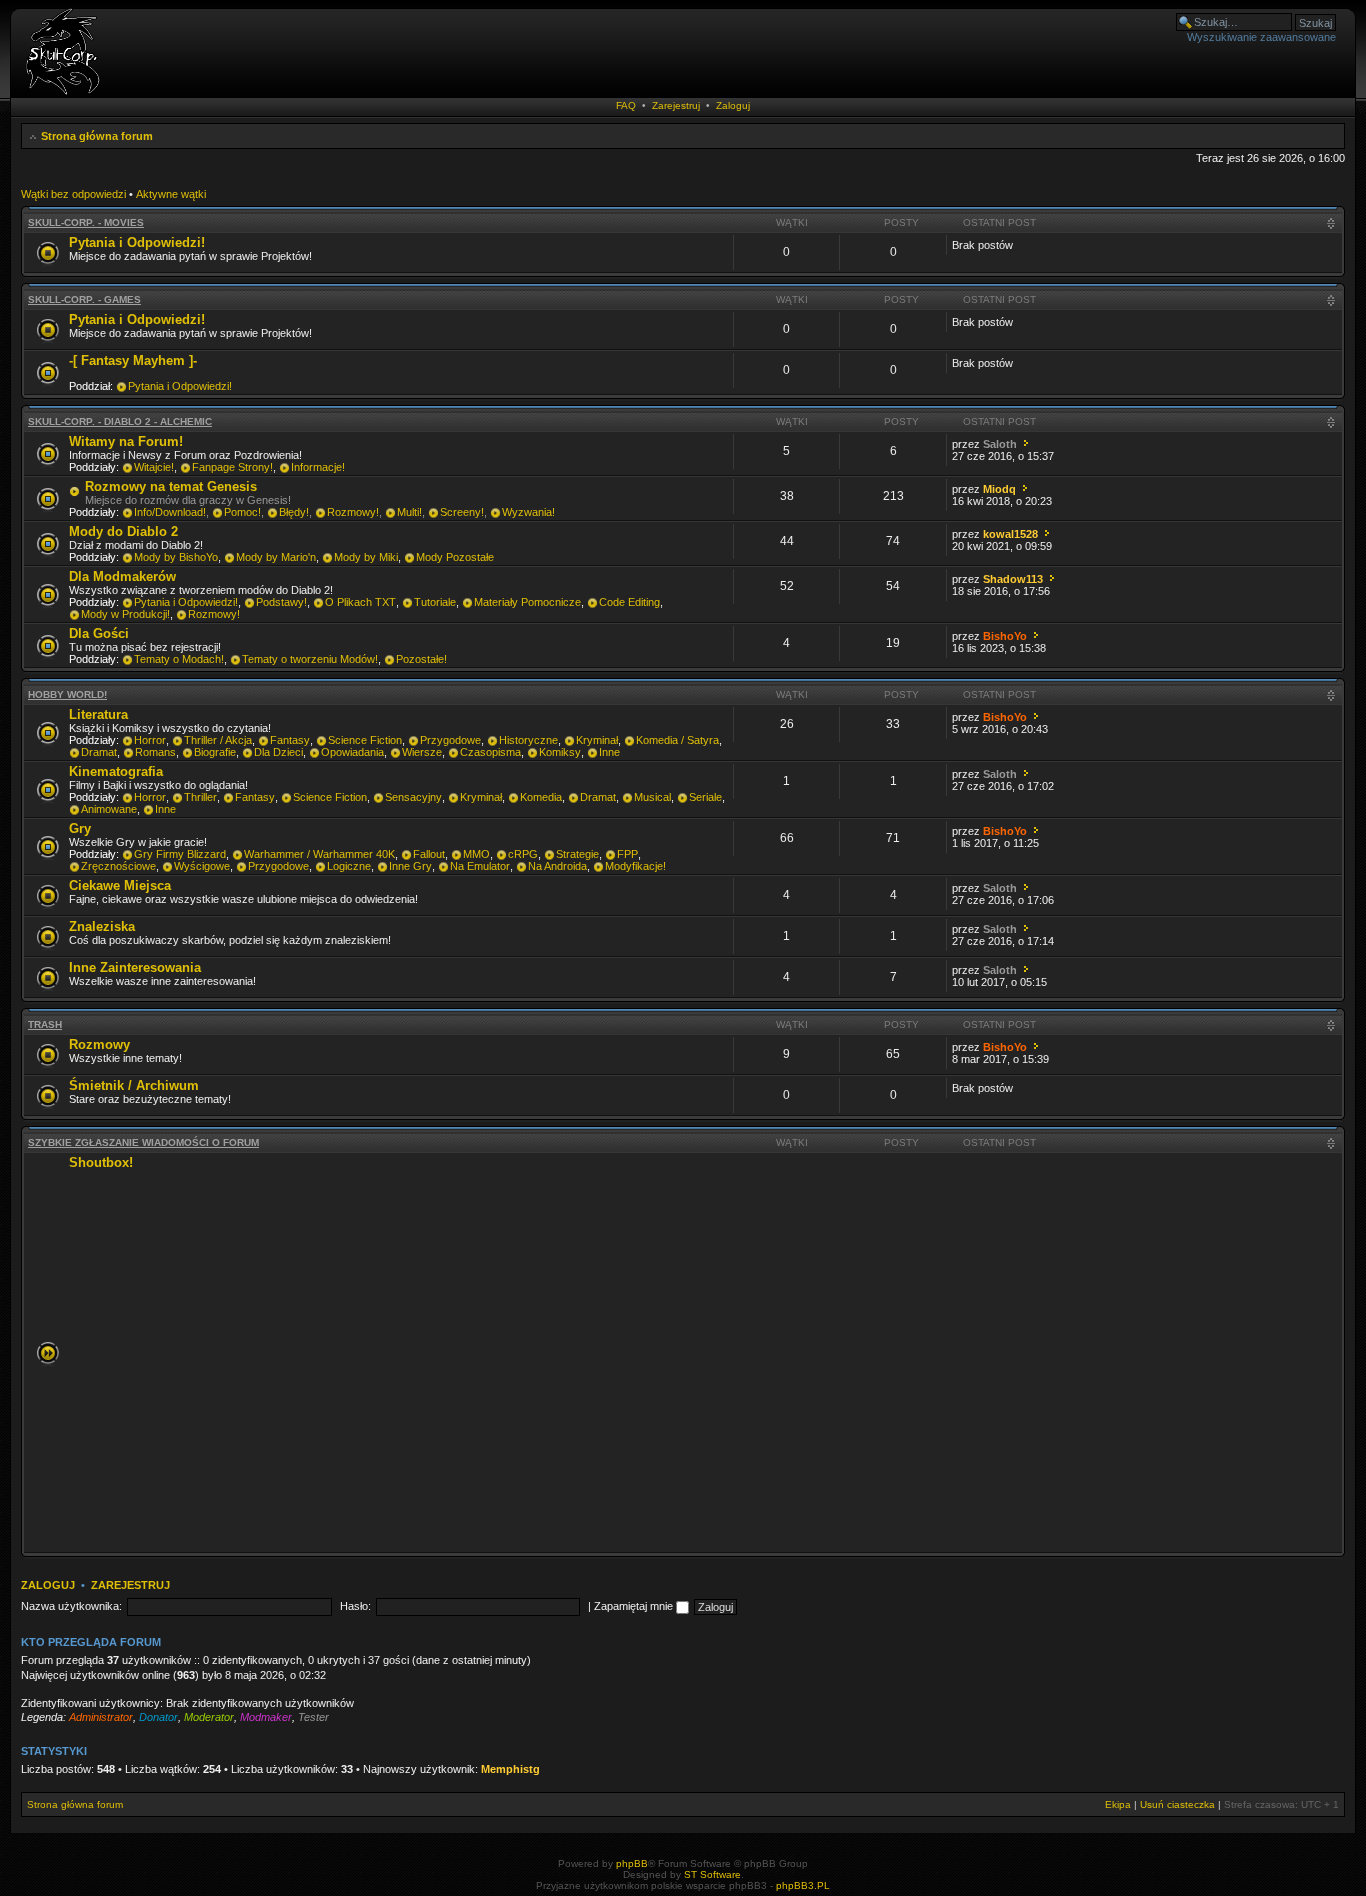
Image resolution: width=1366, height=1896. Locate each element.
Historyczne (528, 740)
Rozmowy (99, 1044)
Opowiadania (352, 752)
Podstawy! (281, 602)
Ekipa (1118, 1804)
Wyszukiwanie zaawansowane (1261, 37)
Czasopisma (490, 752)
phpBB (632, 1863)
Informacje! (318, 467)
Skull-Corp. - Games (84, 299)
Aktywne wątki (171, 194)
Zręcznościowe (118, 866)
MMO (476, 854)
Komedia (541, 797)
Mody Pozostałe (455, 557)
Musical (652, 797)
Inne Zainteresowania (135, 967)
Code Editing (629, 602)
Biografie (215, 752)
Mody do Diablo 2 (123, 531)
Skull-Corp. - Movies (86, 222)
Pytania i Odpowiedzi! (137, 242)
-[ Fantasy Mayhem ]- (133, 360)
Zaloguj (733, 105)
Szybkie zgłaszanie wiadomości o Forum (143, 1142)
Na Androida (557, 866)
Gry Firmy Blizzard (180, 854)
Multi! (409, 512)
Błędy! (294, 512)
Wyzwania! (528, 512)
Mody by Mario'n (276, 557)
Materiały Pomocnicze (527, 602)
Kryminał (597, 740)
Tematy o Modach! (179, 659)
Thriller (200, 797)
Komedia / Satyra (677, 740)
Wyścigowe (202, 866)
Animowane (109, 809)
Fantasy (290, 740)
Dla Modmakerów (122, 576)
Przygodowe (450, 740)
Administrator (101, 1717)
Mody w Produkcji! (125, 614)
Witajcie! (154, 467)
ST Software (712, 1874)
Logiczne (349, 866)
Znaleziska (102, 926)
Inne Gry (410, 866)
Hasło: (355, 1606)
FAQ (626, 105)
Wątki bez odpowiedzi (73, 194)
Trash (45, 1024)
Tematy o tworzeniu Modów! (310, 659)
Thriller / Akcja (218, 740)
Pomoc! (242, 512)
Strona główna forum (97, 136)
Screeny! (462, 512)
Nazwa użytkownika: (71, 1606)
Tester (313, 1717)
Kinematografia (116, 771)
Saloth (1000, 444)
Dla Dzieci (278, 752)
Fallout (429, 854)
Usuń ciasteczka (1177, 1804)
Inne (609, 752)
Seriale (705, 797)
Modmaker (266, 1717)
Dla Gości (99, 633)
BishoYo (1005, 636)
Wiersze (422, 752)
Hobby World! (67, 694)
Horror (150, 740)
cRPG (523, 854)
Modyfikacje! (635, 866)
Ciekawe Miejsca (120, 885)
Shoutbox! (101, 1162)
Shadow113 (1013, 579)
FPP (627, 854)
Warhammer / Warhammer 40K (319, 854)
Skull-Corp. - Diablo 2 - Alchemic (120, 421)
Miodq (999, 489)
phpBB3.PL (803, 1885)
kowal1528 (1010, 534)
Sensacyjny (413, 797)
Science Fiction (365, 740)
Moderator (209, 1717)
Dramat (99, 752)
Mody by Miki (366, 557)
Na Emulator (480, 866)
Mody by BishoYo (176, 557)
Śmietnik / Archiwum (134, 1085)
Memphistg (510, 1769)
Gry (80, 828)
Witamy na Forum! (126, 441)
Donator (158, 1717)
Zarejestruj (676, 105)
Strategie (577, 854)
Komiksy (560, 752)
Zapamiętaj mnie (635, 1606)
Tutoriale (435, 602)
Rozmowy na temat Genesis (171, 486)
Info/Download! (170, 512)
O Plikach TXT (360, 602)
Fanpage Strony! (232, 467)
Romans (155, 752)
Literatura (98, 714)
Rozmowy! (353, 512)
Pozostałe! (421, 659)
